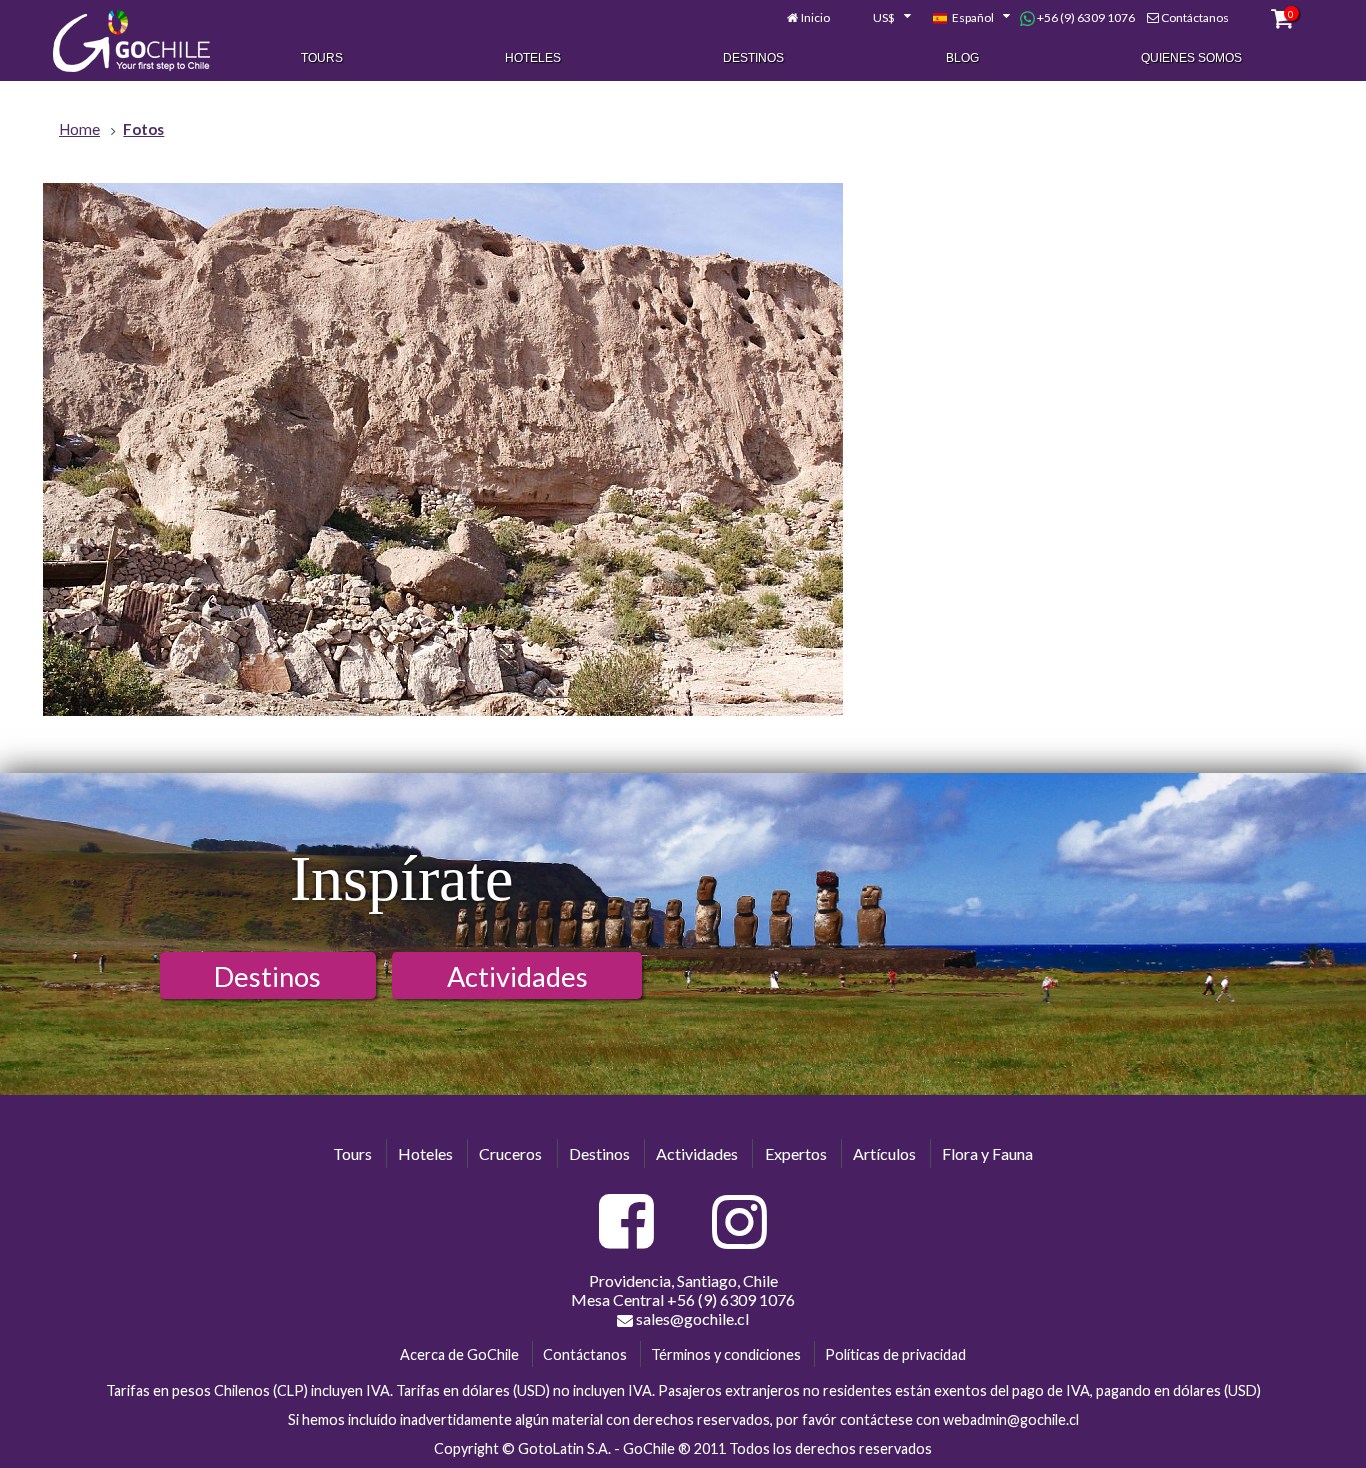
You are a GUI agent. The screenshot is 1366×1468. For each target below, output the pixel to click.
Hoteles (533, 58)
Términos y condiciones (726, 1354)
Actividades (517, 976)
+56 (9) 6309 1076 (1085, 17)
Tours (322, 58)
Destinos (753, 58)
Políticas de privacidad (895, 1354)
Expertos (796, 1153)
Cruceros (510, 1153)
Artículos (884, 1153)
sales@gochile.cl (691, 1318)
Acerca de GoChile (459, 1354)
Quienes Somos (1191, 58)
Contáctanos (1195, 17)
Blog (962, 58)
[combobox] (881, 18)
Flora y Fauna (987, 1153)
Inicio (815, 17)
